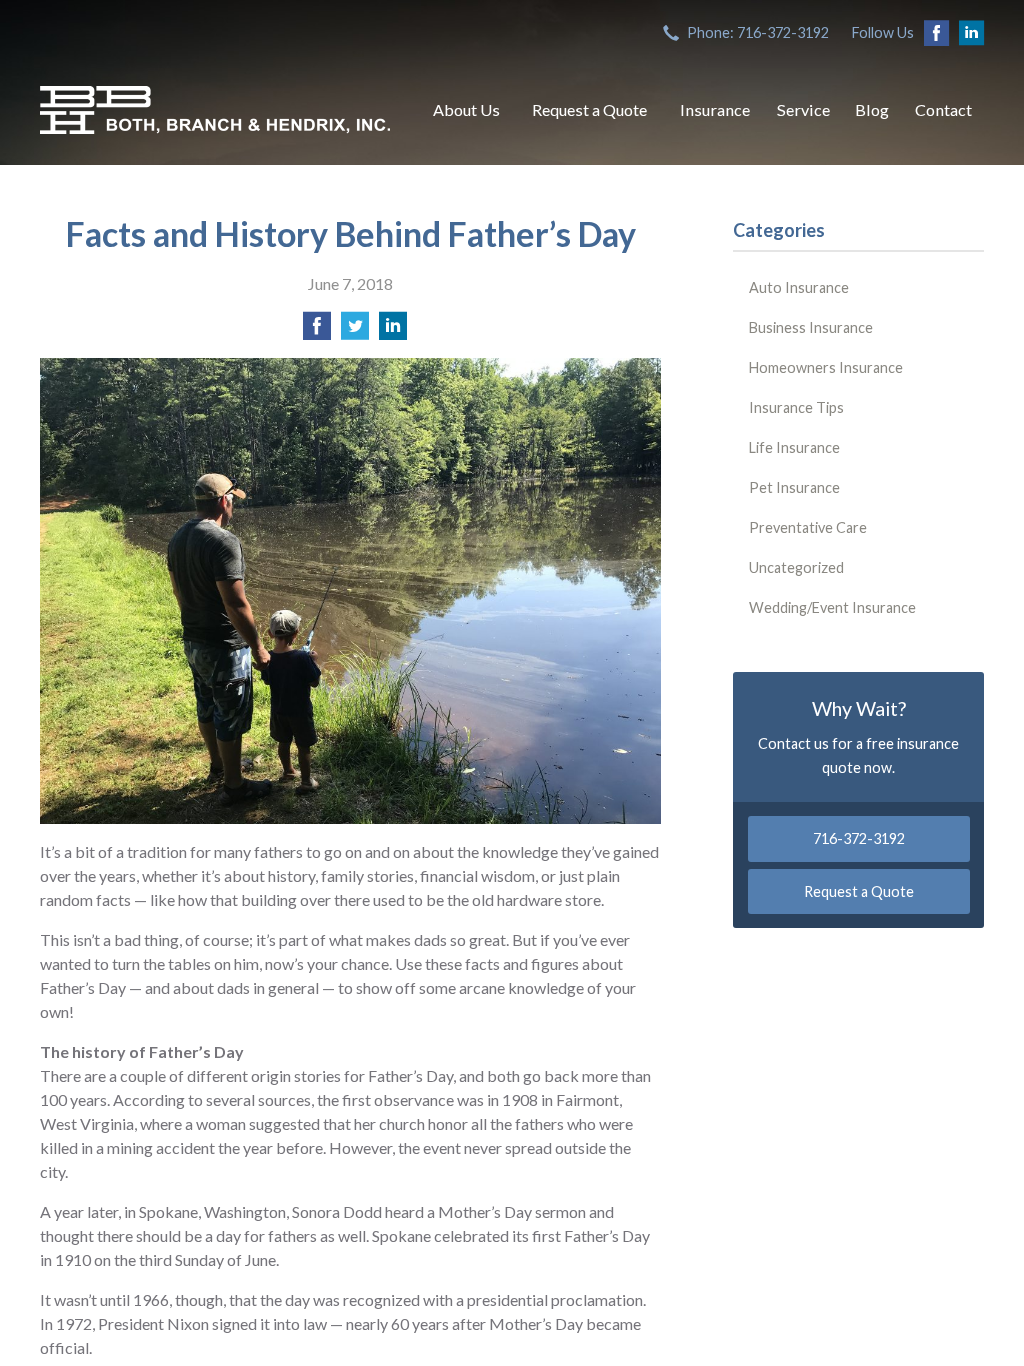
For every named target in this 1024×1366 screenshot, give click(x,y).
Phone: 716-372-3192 (758, 32)
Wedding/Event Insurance (832, 607)
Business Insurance (811, 327)
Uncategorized (796, 567)
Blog (872, 109)
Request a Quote (589, 109)
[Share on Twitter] (355, 331)
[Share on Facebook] (317, 331)
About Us (466, 109)
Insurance (715, 109)
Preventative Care (808, 527)
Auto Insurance (799, 287)
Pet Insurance (794, 487)
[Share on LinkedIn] (393, 331)
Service (803, 109)
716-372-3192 (859, 838)
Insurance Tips (796, 407)
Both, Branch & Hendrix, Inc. (215, 110)
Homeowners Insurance (826, 367)
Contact (943, 109)
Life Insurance (794, 447)
